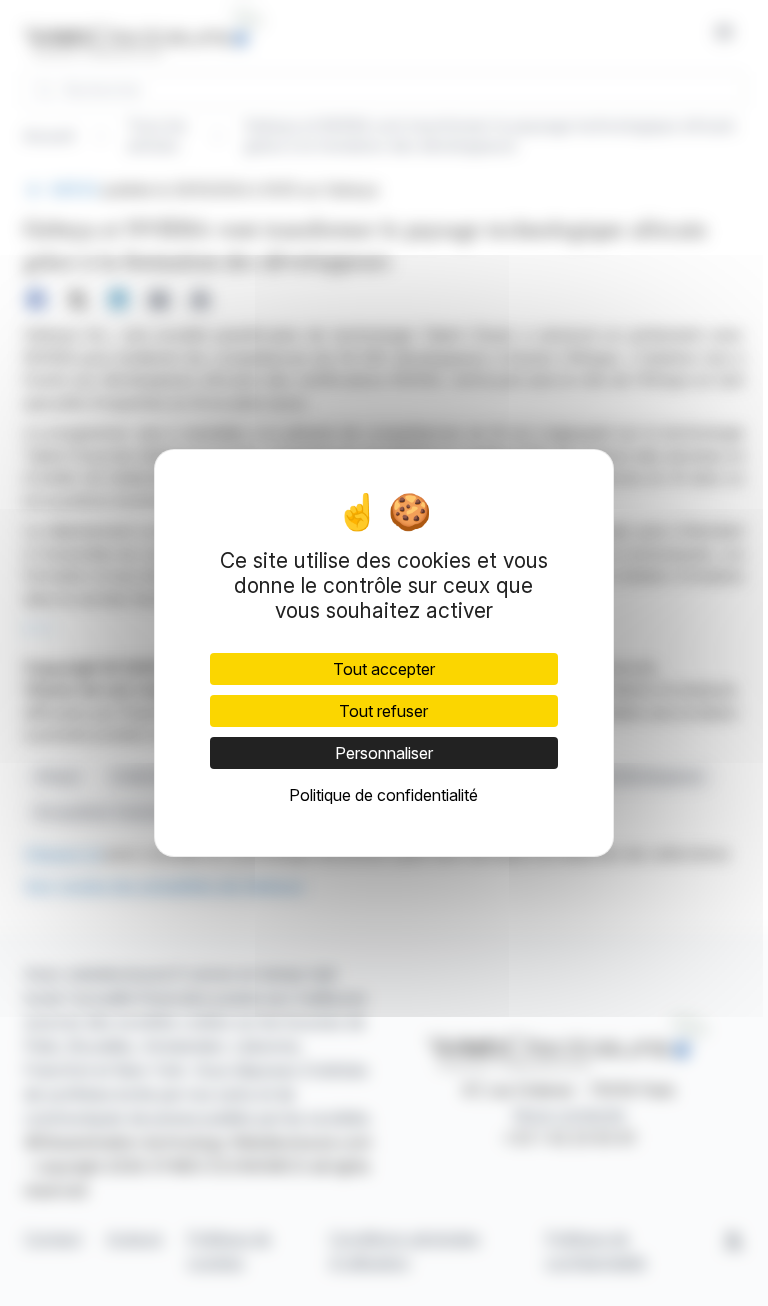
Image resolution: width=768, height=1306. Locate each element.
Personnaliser (384, 753)
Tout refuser (383, 711)
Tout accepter (384, 669)
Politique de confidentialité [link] (383, 795)
